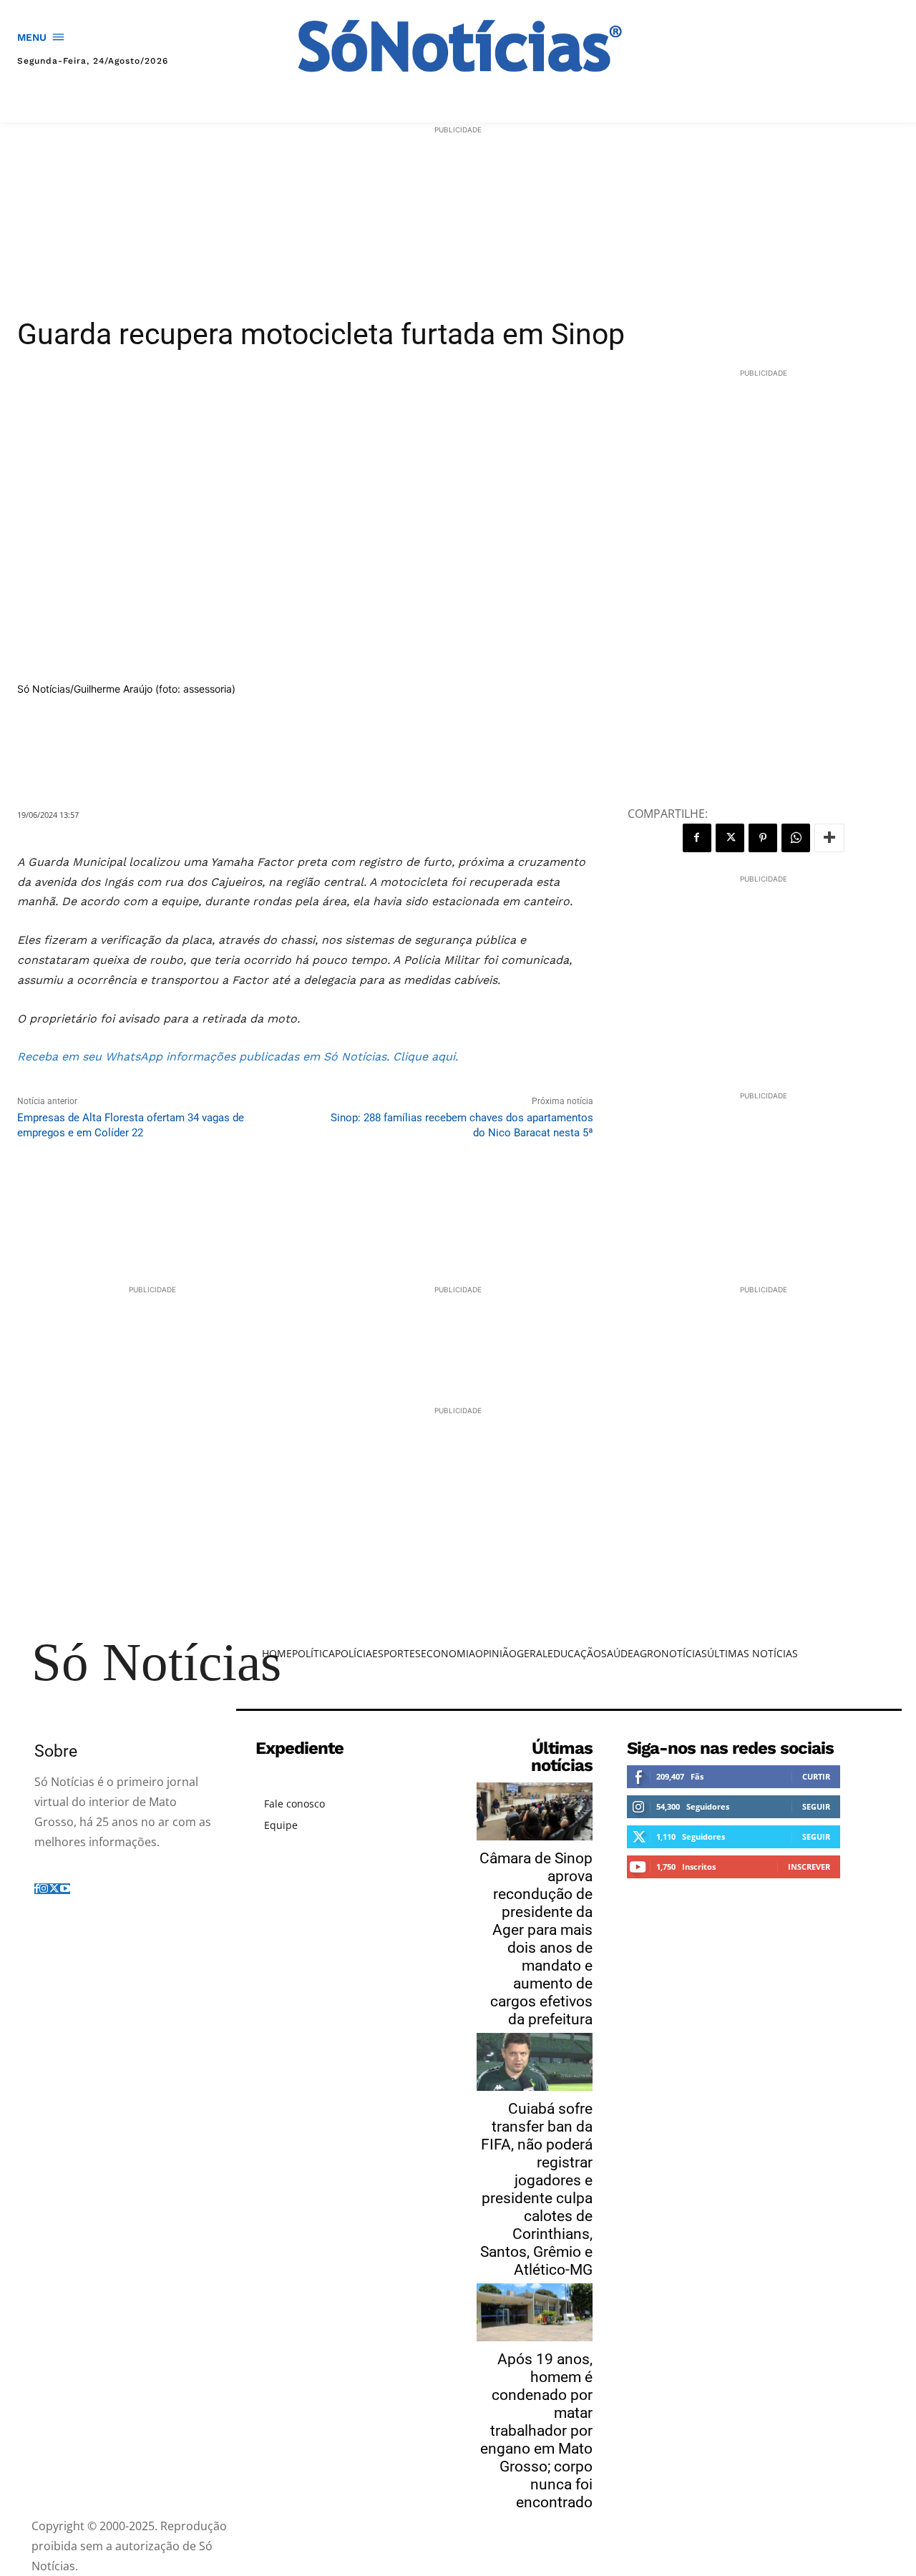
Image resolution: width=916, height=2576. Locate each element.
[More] (829, 838)
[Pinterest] (763, 838)
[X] (730, 838)
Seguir (816, 1806)
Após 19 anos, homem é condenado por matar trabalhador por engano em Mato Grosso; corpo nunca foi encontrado (536, 2431)
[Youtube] (65, 1889)
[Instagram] (44, 1889)
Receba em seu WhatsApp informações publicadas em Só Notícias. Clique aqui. (239, 1057)
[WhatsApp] (796, 838)
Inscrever (809, 1867)
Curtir (816, 1776)
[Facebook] (697, 838)
